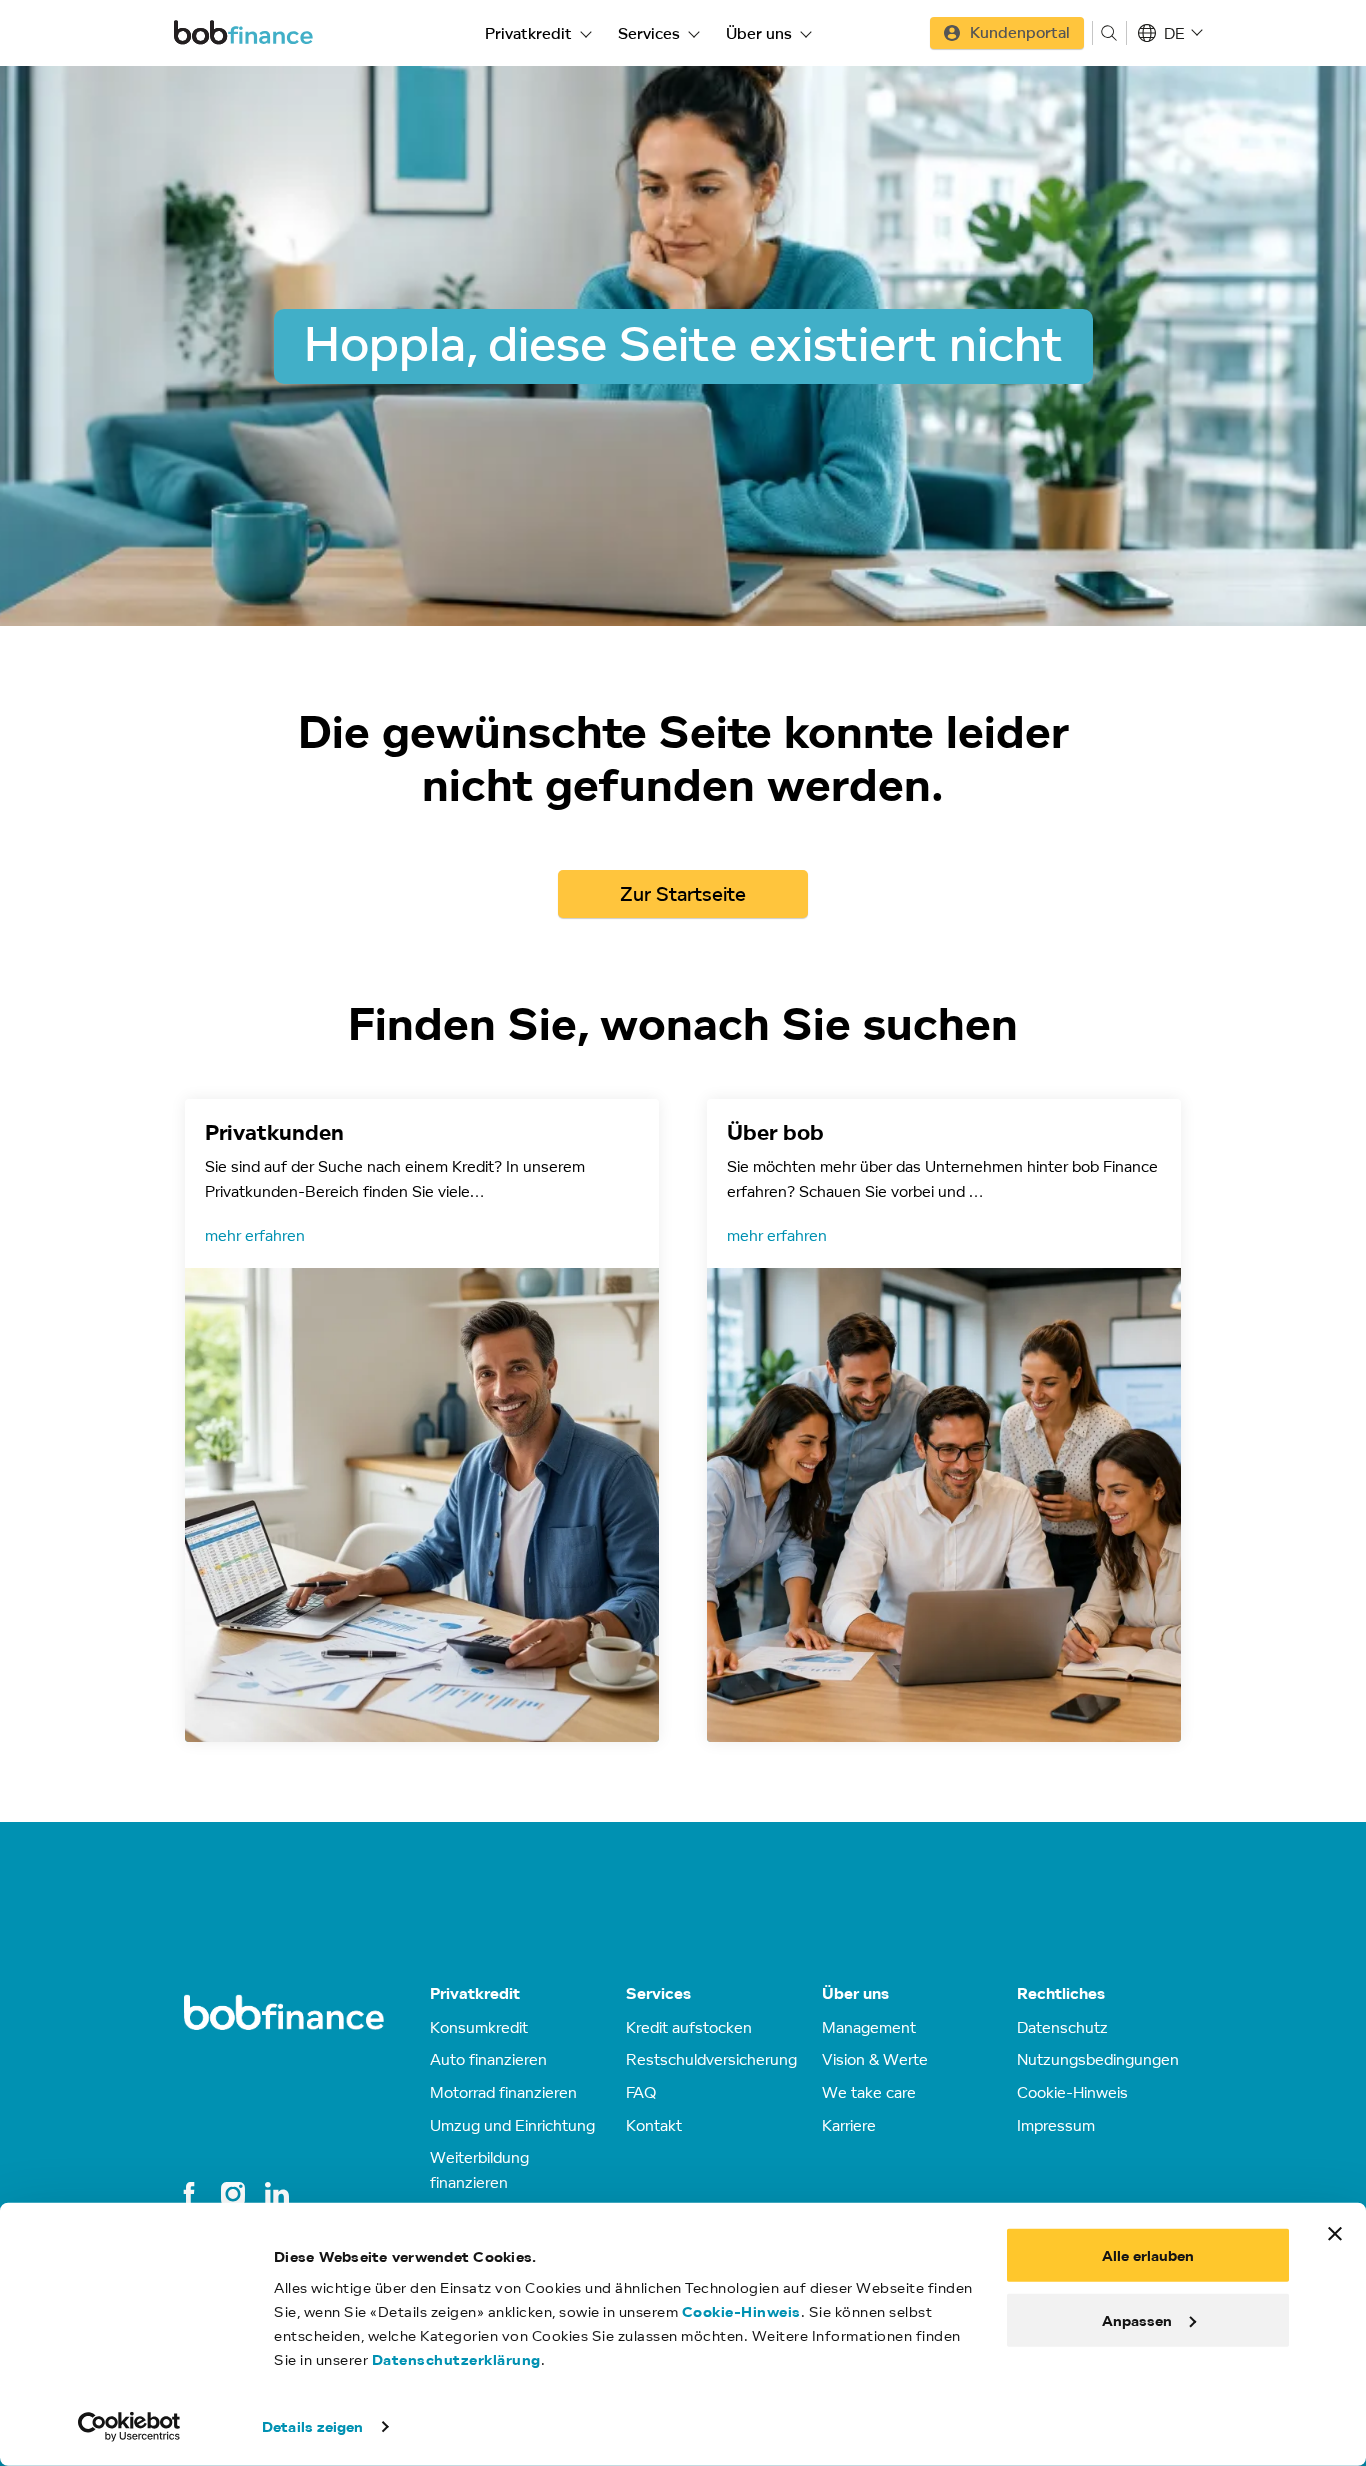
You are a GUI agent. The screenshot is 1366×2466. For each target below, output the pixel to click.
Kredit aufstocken (689, 2027)
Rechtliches (1061, 1993)
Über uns (759, 33)
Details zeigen (312, 2426)
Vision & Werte (875, 2059)
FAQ (641, 2092)
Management (869, 2027)
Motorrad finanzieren (503, 2092)
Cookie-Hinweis (741, 2311)
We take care (869, 2092)
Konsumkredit (479, 2027)
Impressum (1056, 2125)
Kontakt (654, 2125)
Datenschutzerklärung (456, 2359)
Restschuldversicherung (711, 2059)
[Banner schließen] (1335, 2234)
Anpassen (1137, 2319)
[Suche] (1109, 33)
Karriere (849, 2125)
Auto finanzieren (488, 2059)
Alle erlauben (1148, 2255)
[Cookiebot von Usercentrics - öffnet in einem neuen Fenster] (129, 2427)
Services (649, 33)
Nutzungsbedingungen (1098, 2059)
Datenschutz (1062, 2027)
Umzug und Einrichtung (512, 2125)
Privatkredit (528, 33)
